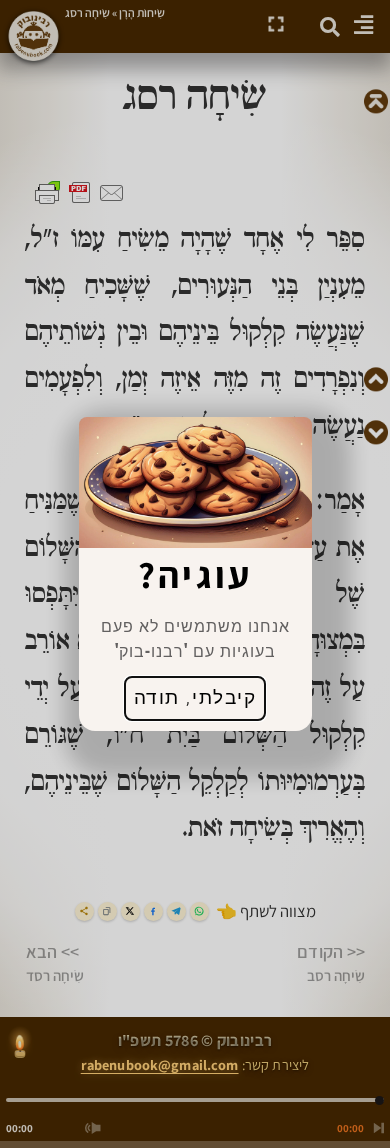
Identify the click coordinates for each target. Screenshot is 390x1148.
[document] (195, 574)
